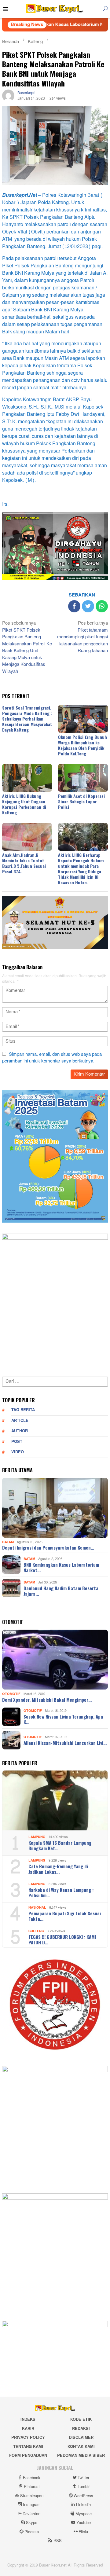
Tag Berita (23, 1410)
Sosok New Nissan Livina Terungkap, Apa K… (63, 1719)
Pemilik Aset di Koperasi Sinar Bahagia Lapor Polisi (81, 801)
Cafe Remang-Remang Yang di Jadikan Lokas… (58, 1869)
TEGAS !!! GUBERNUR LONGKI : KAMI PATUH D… (62, 1939)
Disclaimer (81, 2438)
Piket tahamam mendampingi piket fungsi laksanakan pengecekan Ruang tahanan (82, 637)
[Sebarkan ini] (74, 606)
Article (20, 1421)
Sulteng (36, 1931)
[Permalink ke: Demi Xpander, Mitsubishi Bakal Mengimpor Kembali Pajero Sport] (55, 1660)
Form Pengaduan (28, 2456)
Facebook (32, 2478)
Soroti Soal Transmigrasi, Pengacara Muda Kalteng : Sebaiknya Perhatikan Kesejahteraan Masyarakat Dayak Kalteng (27, 719)
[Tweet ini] (88, 606)
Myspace (84, 2514)
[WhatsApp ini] (102, 606)
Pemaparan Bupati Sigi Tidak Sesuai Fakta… (65, 1916)
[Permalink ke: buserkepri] (8, 97)
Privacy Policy (28, 2438)
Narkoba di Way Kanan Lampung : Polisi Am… (61, 1892)
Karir (28, 2429)
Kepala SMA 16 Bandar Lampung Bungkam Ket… (60, 1845)
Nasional (37, 1908)
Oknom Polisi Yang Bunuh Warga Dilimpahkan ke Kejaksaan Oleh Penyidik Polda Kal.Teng (82, 745)
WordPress (83, 2496)
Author (20, 1431)
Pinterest (32, 2487)
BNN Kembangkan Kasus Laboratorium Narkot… (61, 1567)
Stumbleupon (32, 2496)
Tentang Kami (28, 2447)
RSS (58, 2541)
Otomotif (11, 1694)
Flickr (83, 2532)
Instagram (32, 2505)
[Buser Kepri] (55, 10)
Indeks (28, 2420)
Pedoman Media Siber (81, 2456)
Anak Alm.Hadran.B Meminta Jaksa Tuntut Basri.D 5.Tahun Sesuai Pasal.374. (24, 863)
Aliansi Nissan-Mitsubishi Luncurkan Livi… (65, 1743)
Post (17, 1442)
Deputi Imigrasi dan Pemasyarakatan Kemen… (48, 1547)
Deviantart (32, 2514)
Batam (8, 1542)
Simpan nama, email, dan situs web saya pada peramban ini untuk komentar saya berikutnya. (52, 1058)
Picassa (32, 2532)
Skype (32, 2523)
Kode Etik (81, 2420)
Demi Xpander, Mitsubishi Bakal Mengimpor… (47, 1700)
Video (18, 1452)
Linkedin (83, 2505)
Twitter (83, 2478)
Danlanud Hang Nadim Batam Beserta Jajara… (61, 1591)
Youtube (84, 2523)
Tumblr (84, 2487)
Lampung (37, 1837)
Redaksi (81, 2429)
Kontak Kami (81, 2447)
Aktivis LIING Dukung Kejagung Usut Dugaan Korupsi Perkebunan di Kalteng (24, 804)
